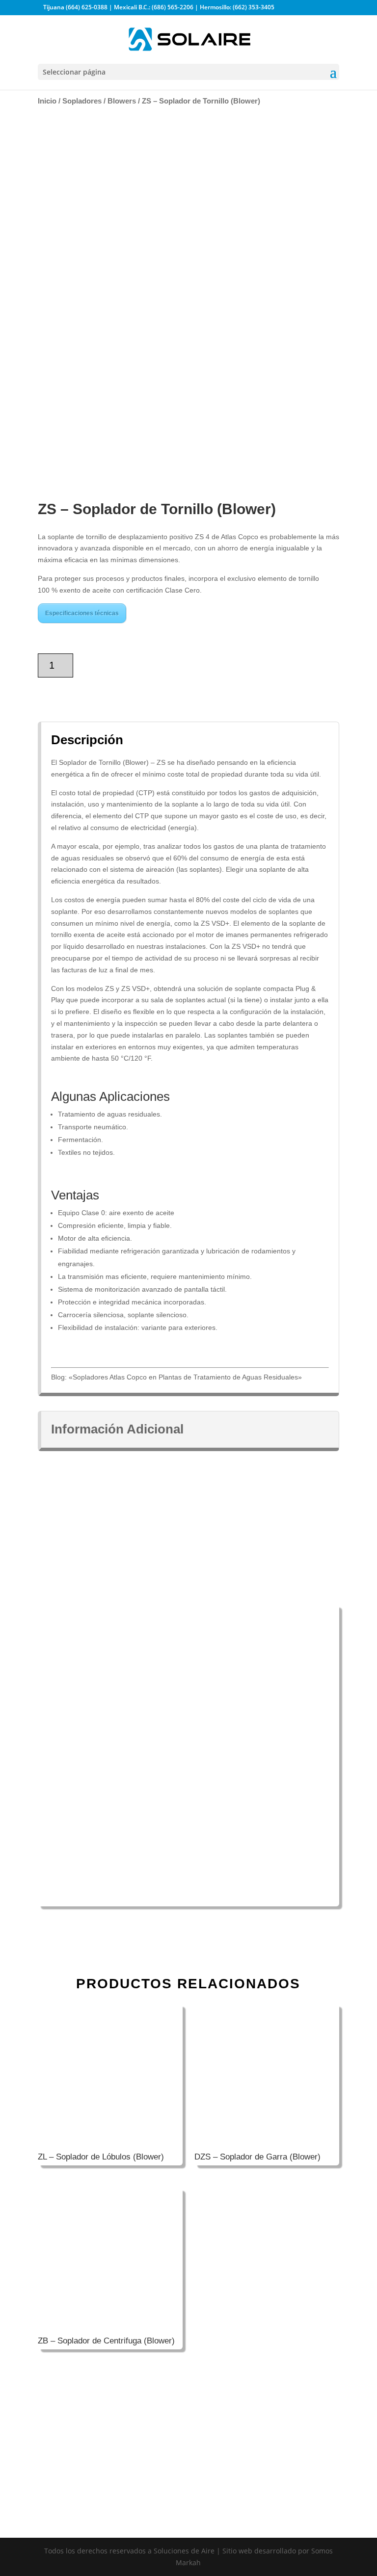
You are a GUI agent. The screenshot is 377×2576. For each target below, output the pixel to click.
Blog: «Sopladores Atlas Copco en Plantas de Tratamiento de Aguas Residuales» (176, 1377)
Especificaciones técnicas (82, 613)
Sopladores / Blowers (99, 101)
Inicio (47, 101)
